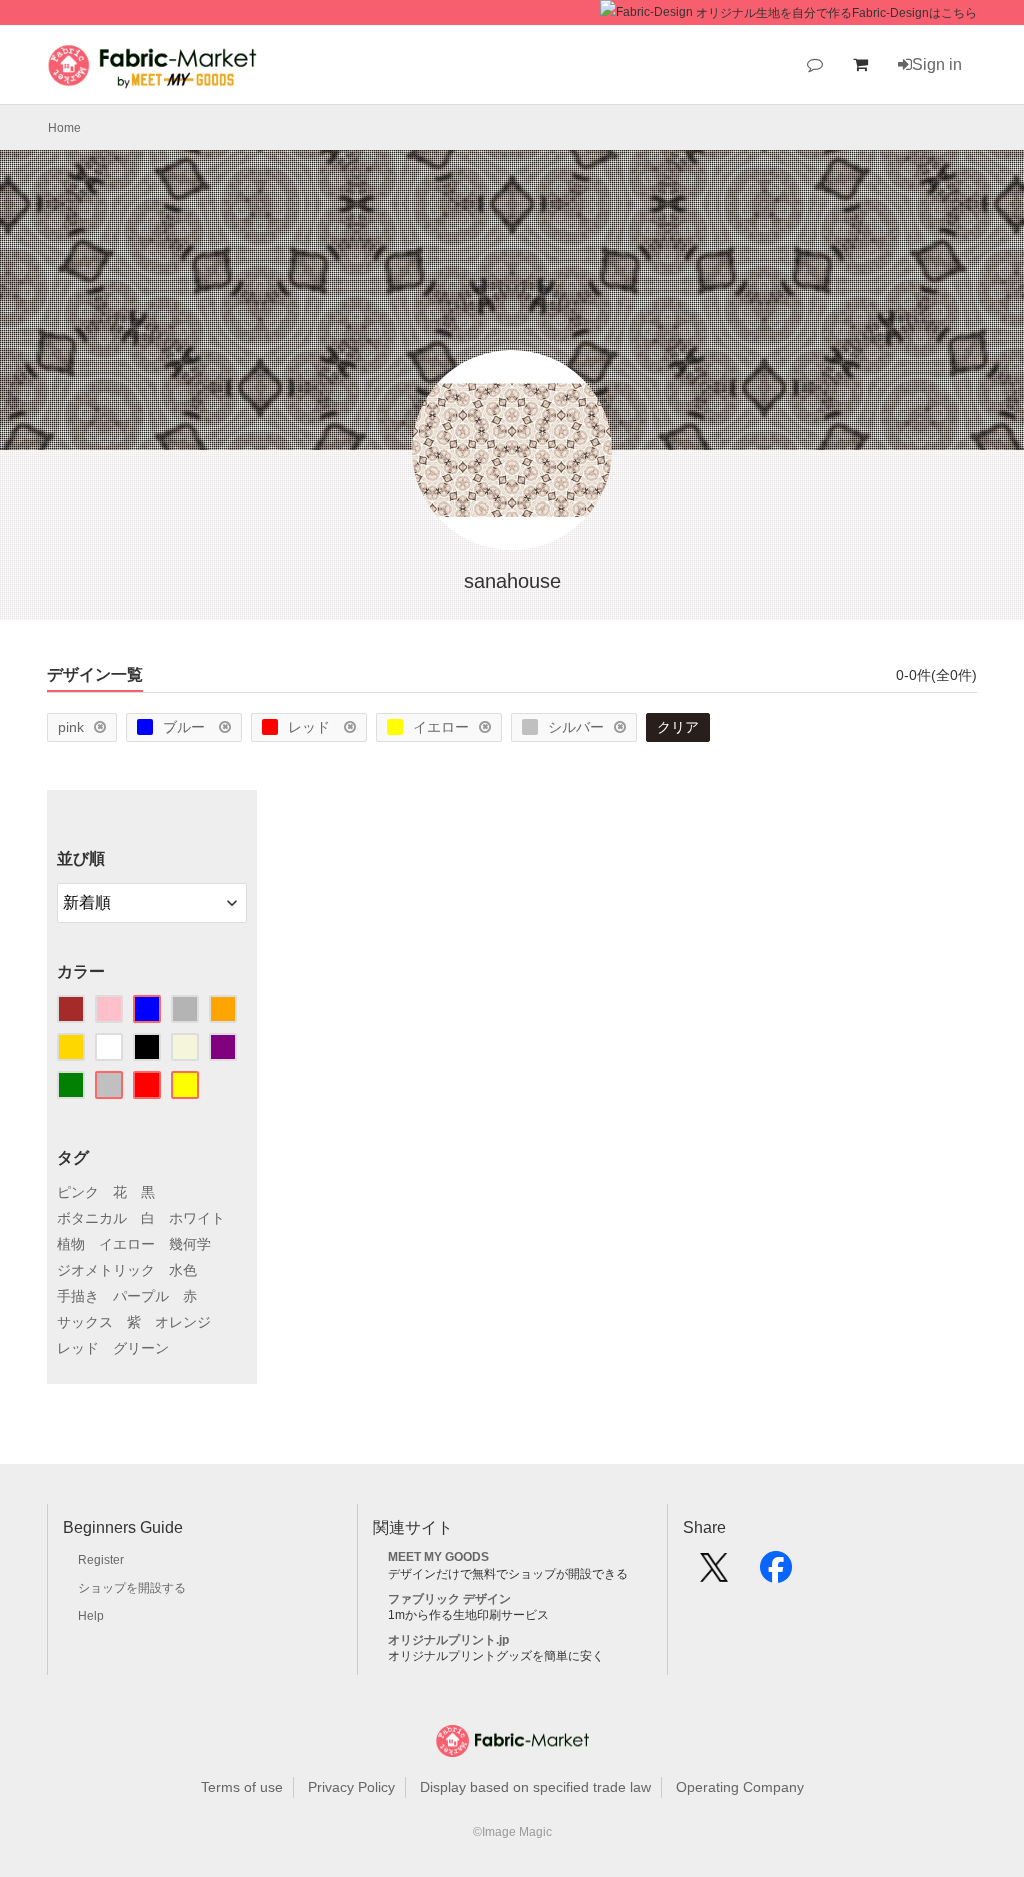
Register (101, 1560)
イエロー (441, 727)
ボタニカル (92, 1218)
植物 (71, 1244)
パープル (141, 1296)
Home (64, 128)
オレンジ (183, 1322)
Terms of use (242, 1787)
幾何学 (190, 1244)
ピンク (78, 1192)
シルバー (576, 727)
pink (71, 727)
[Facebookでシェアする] (776, 1574)
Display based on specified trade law (535, 1787)
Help (91, 1616)
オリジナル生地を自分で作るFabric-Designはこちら (836, 13)
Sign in (937, 64)
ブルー (186, 727)
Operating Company (740, 1787)
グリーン (141, 1348)
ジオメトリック (106, 1270)
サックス (85, 1322)
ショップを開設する (132, 1588)
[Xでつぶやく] (714, 1574)
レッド (311, 727)
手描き (78, 1296)
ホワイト (197, 1218)
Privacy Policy (351, 1787)
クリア (678, 727)
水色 (183, 1270)
